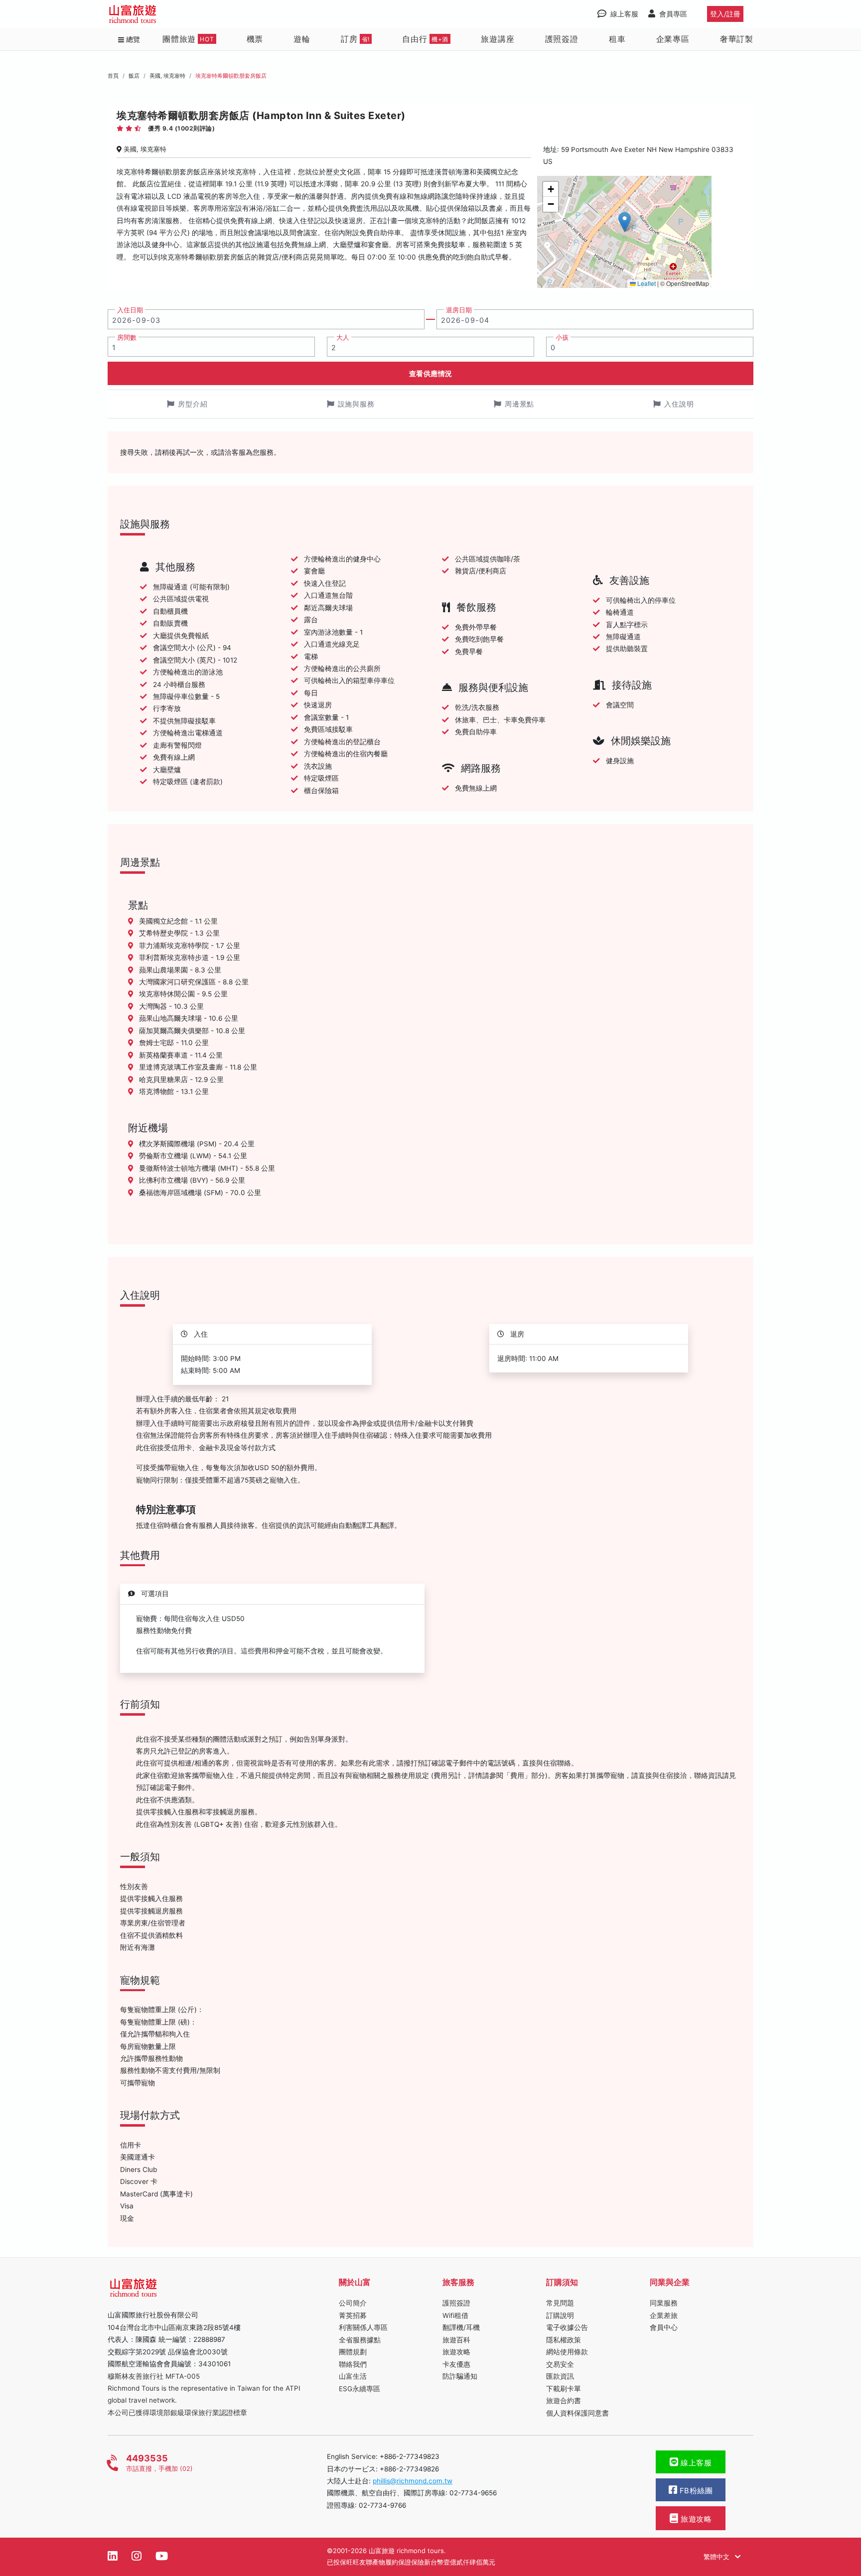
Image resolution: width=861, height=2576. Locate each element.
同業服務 (664, 2303)
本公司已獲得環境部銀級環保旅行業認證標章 (177, 2413)
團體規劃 (353, 2352)
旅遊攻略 (456, 2352)
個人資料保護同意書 (577, 2413)
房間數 (127, 338)
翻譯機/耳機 (461, 2327)
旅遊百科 (456, 2340)
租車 (617, 39)
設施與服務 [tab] (357, 404)
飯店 (134, 76)
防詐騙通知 (460, 2376)
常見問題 (560, 2303)
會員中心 (664, 2327)
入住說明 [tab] (679, 404)
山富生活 (353, 2376)
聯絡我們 (353, 2364)
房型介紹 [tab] (193, 404)
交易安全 (560, 2364)
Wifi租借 (455, 2315)
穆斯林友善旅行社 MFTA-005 (154, 2376)
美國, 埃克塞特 (167, 76)
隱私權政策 (564, 2340)
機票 (255, 39)
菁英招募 (353, 2315)
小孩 (562, 338)
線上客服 (695, 2463)
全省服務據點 (360, 2340)
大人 (343, 338)
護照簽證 (562, 39)
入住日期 (130, 310)
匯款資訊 (560, 2376)
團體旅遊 (188, 39)
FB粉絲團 (695, 2491)
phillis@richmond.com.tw (413, 2481)
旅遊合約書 (564, 2401)
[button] (625, 222)
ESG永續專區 (359, 2389)
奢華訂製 (737, 39)
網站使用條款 (567, 2352)
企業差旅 (664, 2315)
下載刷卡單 (564, 2389)
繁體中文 (717, 2557)
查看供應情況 (431, 373)
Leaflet (646, 283)
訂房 (355, 39)
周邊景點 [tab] (520, 404)
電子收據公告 (567, 2327)
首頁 (113, 76)
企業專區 (673, 39)
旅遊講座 (498, 39)
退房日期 (459, 310)
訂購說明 (560, 2315)
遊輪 (302, 39)
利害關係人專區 (363, 2327)
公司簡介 (353, 2303)
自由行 (425, 39)
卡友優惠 (456, 2364)
